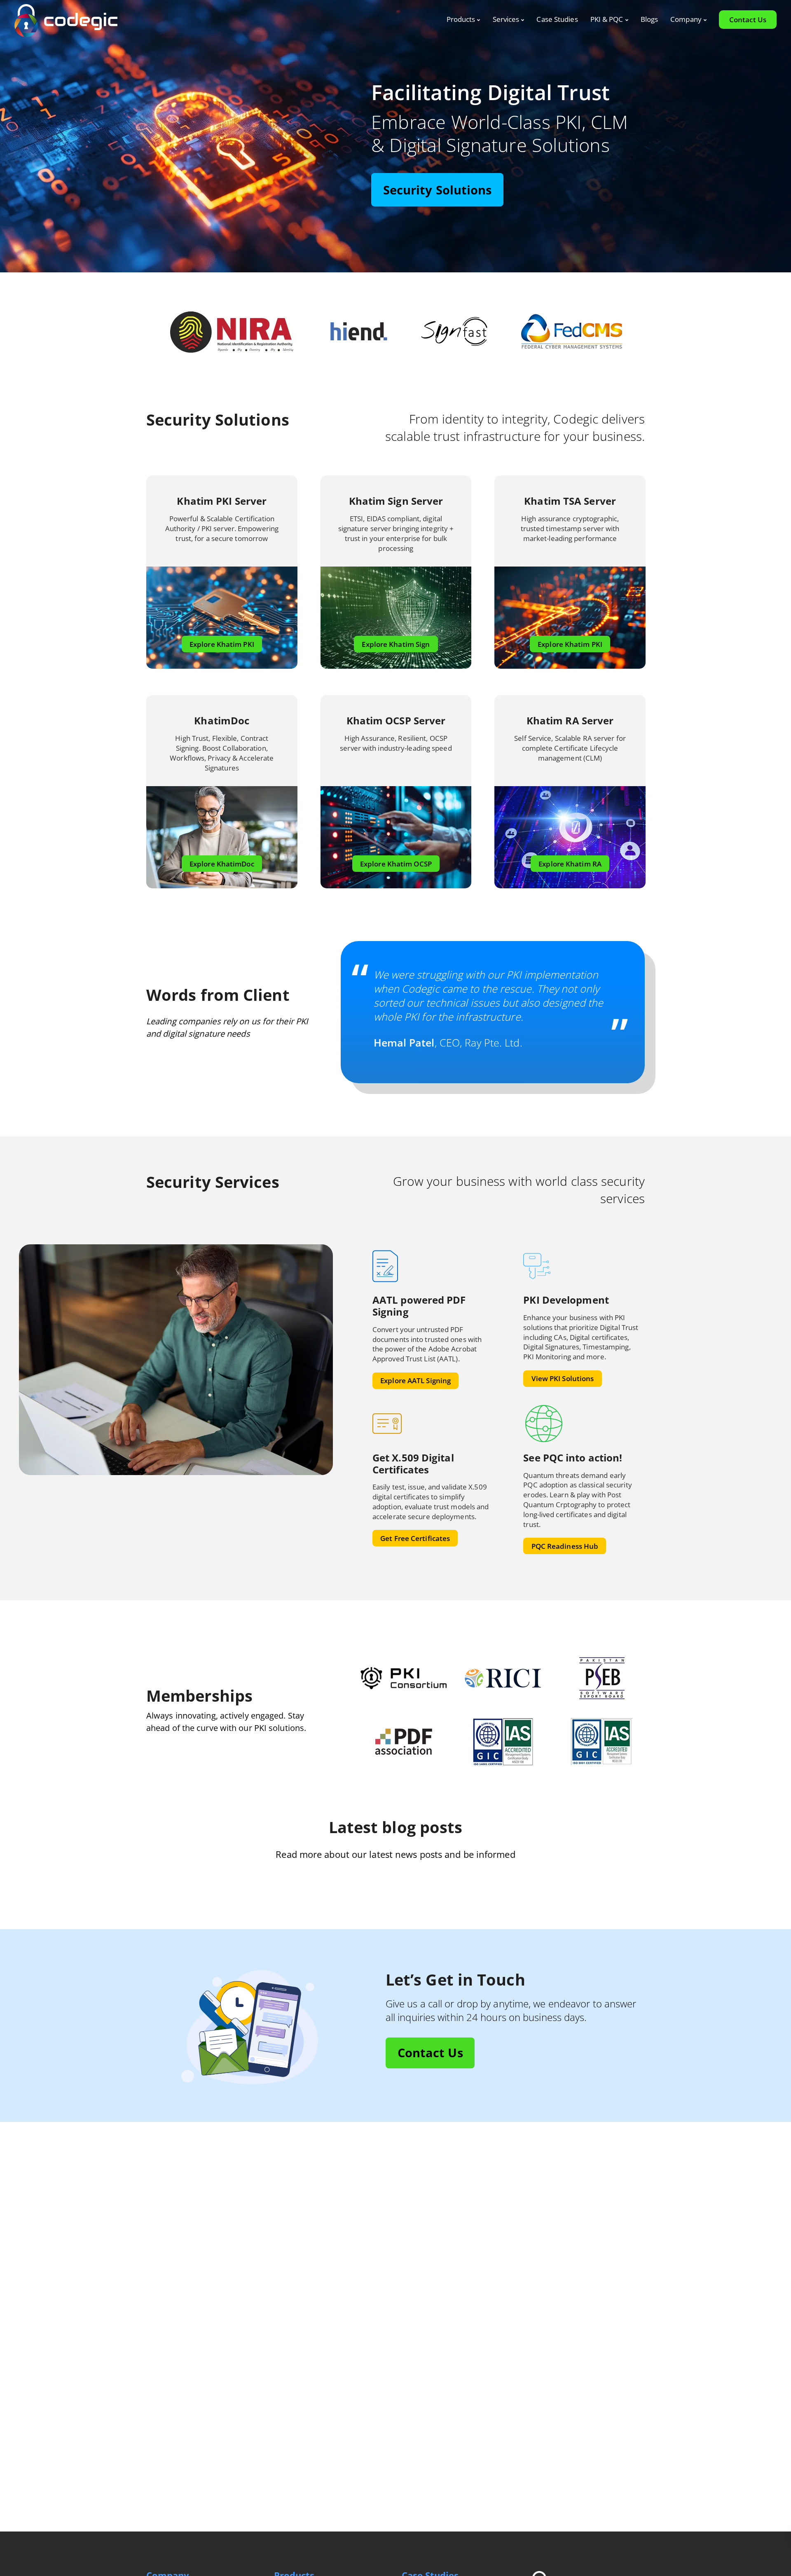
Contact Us (748, 20)
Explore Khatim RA (570, 864)
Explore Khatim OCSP (396, 864)
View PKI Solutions (563, 1378)
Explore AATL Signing (415, 1381)
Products (461, 19)
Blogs (649, 19)
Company (686, 19)
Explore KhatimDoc (222, 864)
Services (506, 19)
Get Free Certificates (415, 1538)
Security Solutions (438, 190)
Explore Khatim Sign (396, 644)
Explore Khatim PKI (222, 644)
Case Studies (557, 19)
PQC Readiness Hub (565, 1546)
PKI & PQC (607, 19)
